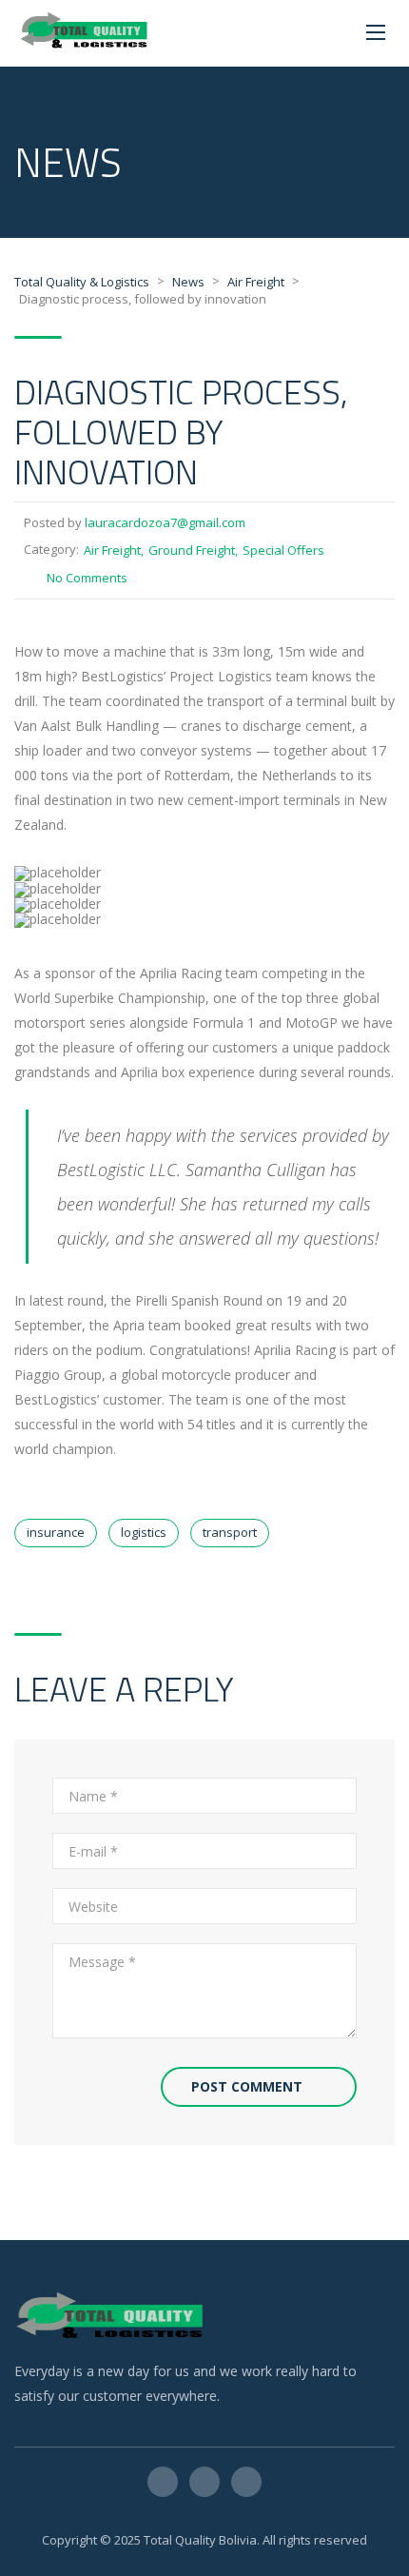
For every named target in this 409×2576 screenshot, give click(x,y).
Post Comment (247, 2086)
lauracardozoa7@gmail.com (165, 522)
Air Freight (112, 550)
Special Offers (283, 550)
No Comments (87, 578)
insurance (56, 1532)
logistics (144, 1532)
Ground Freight (192, 550)
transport (230, 1532)
